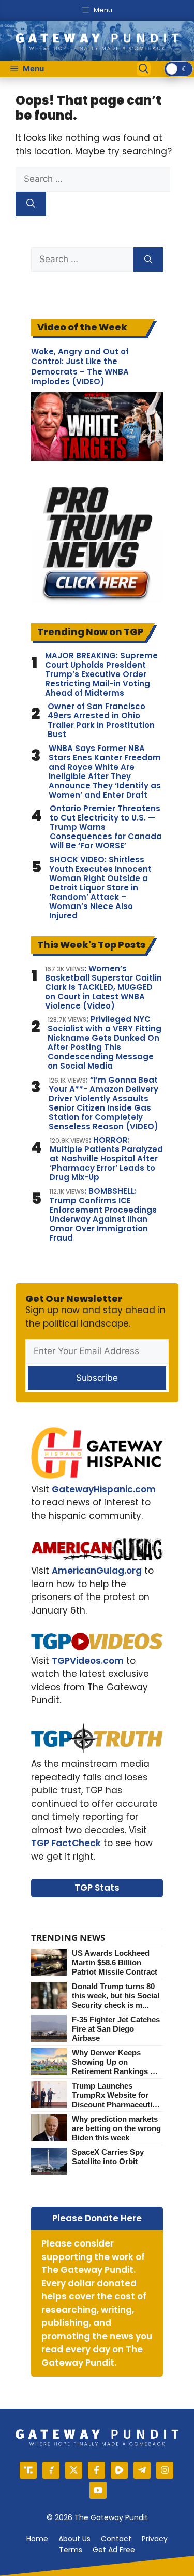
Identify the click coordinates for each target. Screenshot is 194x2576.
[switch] (178, 69)
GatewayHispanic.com (104, 1489)
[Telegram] (142, 2470)
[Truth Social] (28, 2470)
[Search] (31, 204)
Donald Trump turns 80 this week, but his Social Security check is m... (116, 1996)
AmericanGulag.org (97, 1571)
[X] (74, 2470)
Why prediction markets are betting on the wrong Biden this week (116, 2128)
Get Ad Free (114, 2550)
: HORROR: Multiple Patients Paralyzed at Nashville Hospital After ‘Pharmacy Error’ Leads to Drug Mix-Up (106, 1159)
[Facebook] (96, 2470)
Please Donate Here (97, 2218)
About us (74, 2539)
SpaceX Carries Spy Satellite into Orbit (108, 2157)
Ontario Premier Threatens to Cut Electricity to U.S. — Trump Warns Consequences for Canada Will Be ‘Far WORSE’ (106, 827)
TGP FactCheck (66, 1843)
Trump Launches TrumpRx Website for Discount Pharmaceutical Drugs (117, 2095)
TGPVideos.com (88, 1661)
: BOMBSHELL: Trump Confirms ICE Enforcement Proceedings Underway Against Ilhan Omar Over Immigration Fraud (103, 1215)
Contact (116, 2539)
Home (37, 2539)
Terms (71, 2550)
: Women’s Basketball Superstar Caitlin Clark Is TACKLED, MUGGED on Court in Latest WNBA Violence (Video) (103, 987)
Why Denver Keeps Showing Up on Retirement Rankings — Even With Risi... (115, 2062)
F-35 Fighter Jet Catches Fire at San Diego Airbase (116, 2029)
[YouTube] (98, 2490)
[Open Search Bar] (144, 69)
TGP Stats (97, 1888)
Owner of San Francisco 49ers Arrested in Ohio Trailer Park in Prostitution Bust (101, 721)
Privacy (155, 2539)
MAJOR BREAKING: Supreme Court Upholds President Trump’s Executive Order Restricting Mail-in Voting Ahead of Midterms (101, 674)
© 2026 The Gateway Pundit (97, 2517)
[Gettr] (51, 2470)
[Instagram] (165, 2470)
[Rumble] (119, 2470)
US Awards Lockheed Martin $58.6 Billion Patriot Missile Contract (115, 1962)
